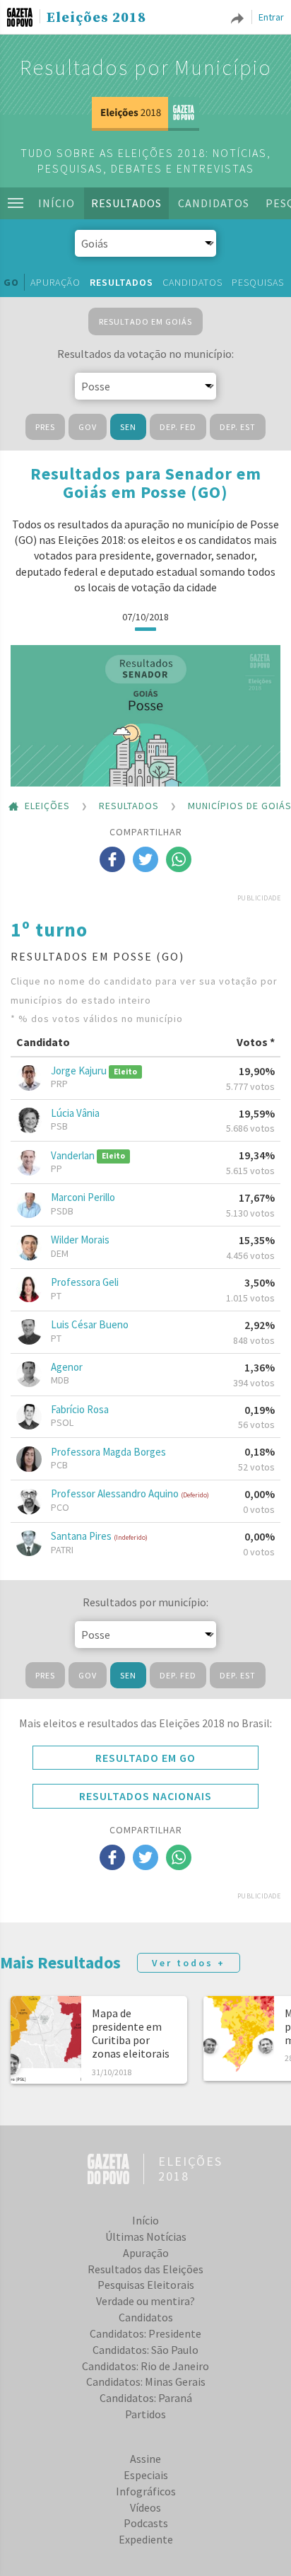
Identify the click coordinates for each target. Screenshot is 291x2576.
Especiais (146, 2475)
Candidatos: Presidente (145, 2333)
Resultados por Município (146, 67)
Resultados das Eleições (145, 2269)
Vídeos (145, 2507)
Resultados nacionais (145, 1796)
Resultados (126, 203)
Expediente (146, 2539)
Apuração (55, 282)
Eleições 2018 (96, 18)
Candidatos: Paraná (146, 2398)
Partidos (145, 2414)
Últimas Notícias (146, 2236)
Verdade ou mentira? (145, 2301)
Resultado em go (145, 1758)
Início (57, 203)
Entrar (271, 17)
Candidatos (214, 203)
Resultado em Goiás (145, 321)
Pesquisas (258, 282)
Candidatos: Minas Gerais (146, 2381)
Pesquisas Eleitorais (146, 2285)
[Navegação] (16, 203)
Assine (145, 2459)
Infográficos (146, 2491)
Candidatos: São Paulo (145, 2350)
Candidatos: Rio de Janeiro (145, 2366)
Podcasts (146, 2523)
